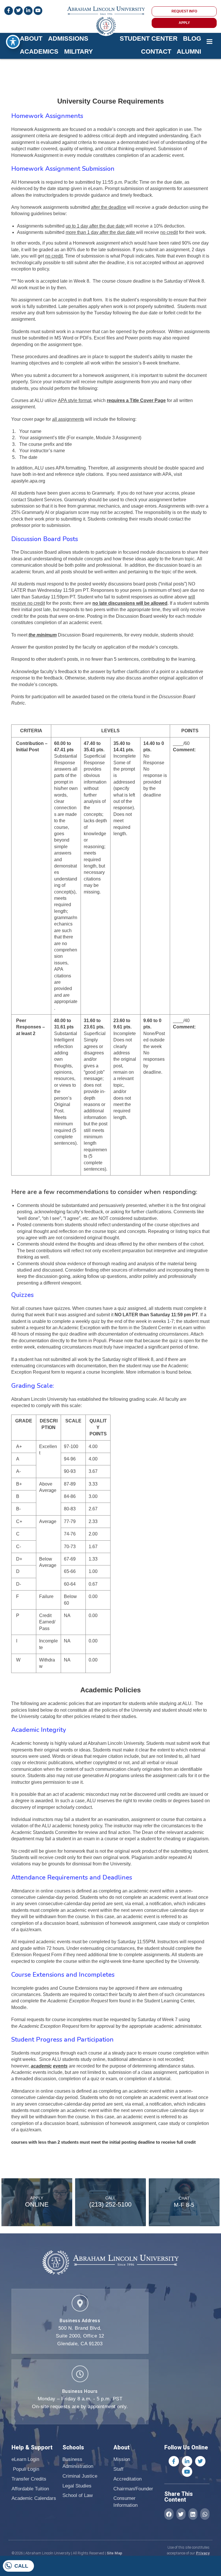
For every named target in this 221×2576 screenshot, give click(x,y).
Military (79, 51)
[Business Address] (80, 2303)
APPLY (184, 23)
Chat (184, 2198)
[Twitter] (200, 2461)
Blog (192, 39)
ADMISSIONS (68, 39)
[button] (169, 2514)
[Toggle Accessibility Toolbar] (13, 42)
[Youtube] (187, 2472)
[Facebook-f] (174, 2461)
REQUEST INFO (184, 11)
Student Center (149, 39)
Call (21, 2566)
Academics (39, 51)
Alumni (189, 51)
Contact (156, 51)
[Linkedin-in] (187, 2461)
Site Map (115, 2553)
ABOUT (31, 39)
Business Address (80, 2321)
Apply (37, 2198)
